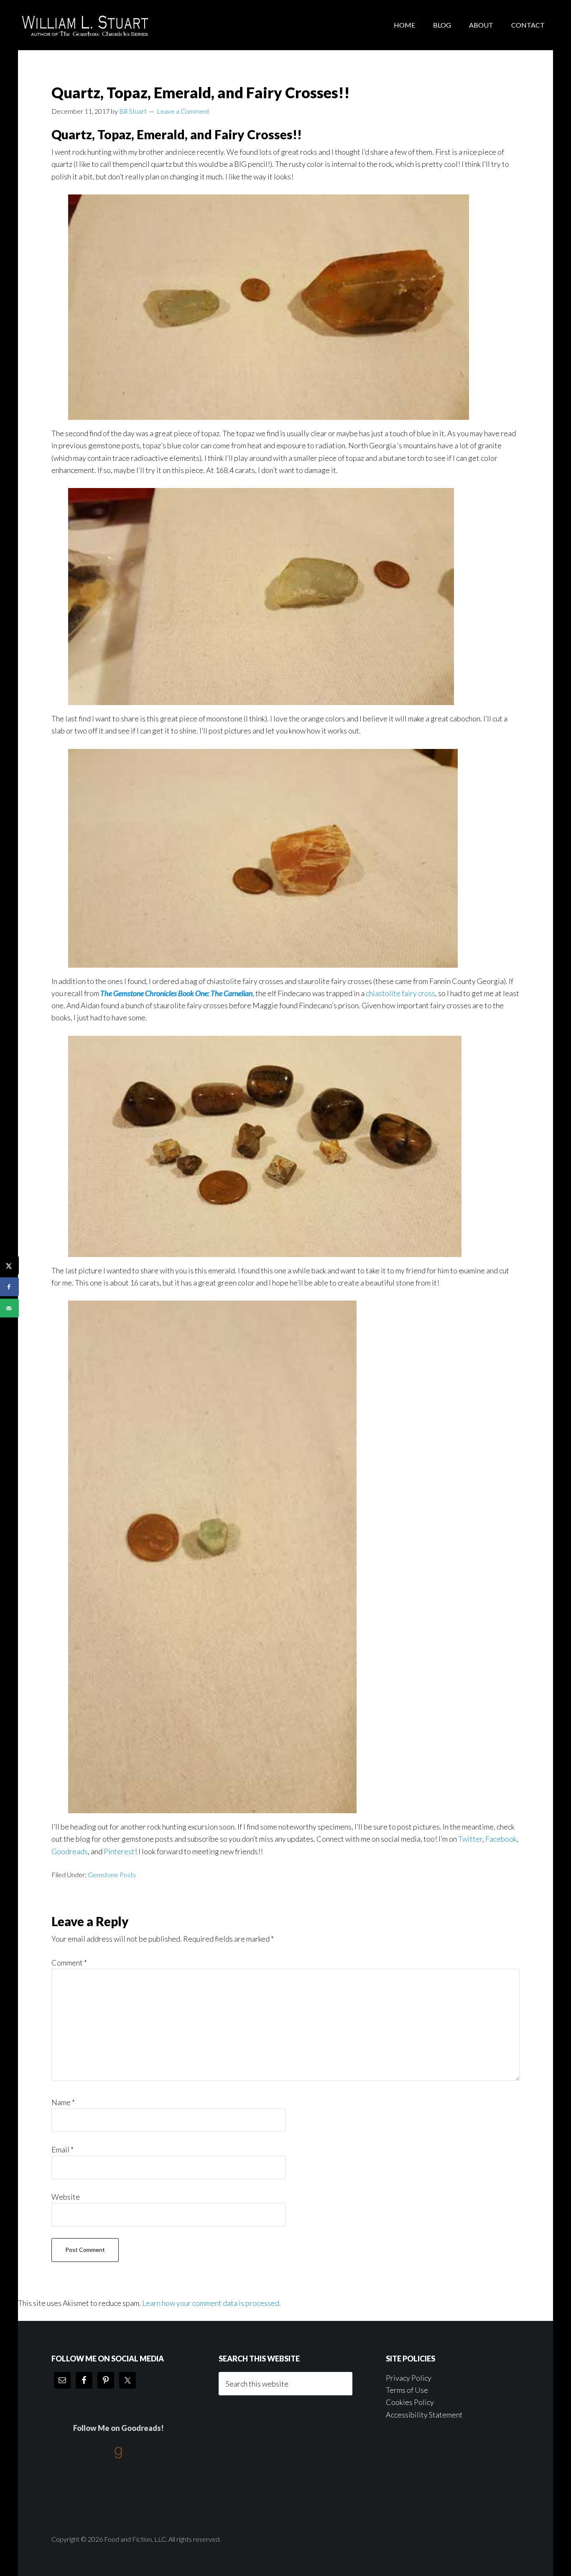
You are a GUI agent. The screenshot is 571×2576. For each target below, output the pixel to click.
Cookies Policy (410, 2402)
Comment (69, 1963)
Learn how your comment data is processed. (212, 2303)
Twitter (470, 1839)
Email (62, 2149)
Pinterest (119, 1851)
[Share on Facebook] (9, 1287)
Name (63, 2102)
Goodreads (70, 1851)
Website (66, 2197)
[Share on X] (9, 1266)
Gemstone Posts (112, 1874)
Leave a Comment (183, 111)
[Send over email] (9, 1308)
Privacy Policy (409, 2378)
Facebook (501, 1839)
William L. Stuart (85, 25)
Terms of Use (407, 2390)
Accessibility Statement (424, 2415)
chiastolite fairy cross (400, 993)
